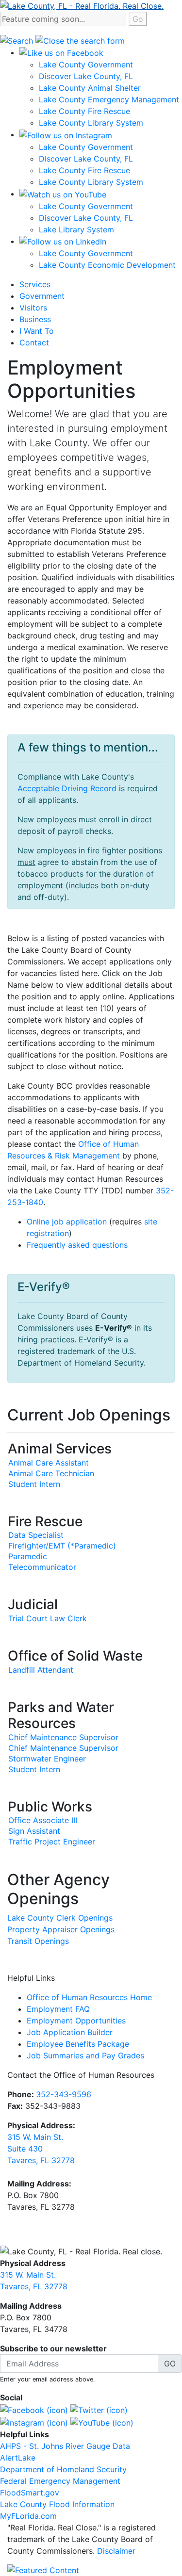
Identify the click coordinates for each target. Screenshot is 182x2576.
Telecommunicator (42, 1567)
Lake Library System (76, 229)
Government (42, 296)
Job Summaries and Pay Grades (85, 2055)
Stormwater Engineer (47, 1759)
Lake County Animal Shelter (90, 88)
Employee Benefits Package (78, 2044)
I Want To (37, 331)
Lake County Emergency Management (109, 99)
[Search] (18, 40)
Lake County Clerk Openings (60, 1918)
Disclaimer (116, 2551)
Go (138, 19)
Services (35, 284)
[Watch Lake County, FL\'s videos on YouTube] (102, 2422)
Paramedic (28, 1556)
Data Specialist (36, 1535)
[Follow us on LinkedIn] (63, 241)
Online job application (67, 1222)
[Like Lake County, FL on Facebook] (34, 2409)
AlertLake (18, 2458)
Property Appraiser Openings (61, 1929)
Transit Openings (38, 1941)
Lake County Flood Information (57, 2504)
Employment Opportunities (76, 2021)
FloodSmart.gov (30, 2493)
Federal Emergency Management (60, 2481)
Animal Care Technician (51, 1473)
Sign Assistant (34, 1831)
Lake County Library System (91, 123)
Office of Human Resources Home (89, 1997)
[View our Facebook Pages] (61, 52)
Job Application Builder (70, 2032)
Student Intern (34, 1484)
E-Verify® (114, 1328)
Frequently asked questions (77, 1245)
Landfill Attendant (41, 1670)
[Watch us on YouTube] (63, 194)
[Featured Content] (43, 2569)
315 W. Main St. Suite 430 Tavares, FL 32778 (41, 2149)
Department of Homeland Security (63, 2469)
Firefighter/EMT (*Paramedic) (62, 1546)
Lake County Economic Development (107, 265)
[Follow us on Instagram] (66, 134)
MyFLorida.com (28, 2516)
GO (170, 2364)
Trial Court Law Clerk (48, 1618)
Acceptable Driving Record (67, 788)
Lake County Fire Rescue (84, 111)
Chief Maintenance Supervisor (63, 1737)
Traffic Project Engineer (52, 1842)
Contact (34, 342)
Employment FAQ (58, 2009)
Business (35, 319)
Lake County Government (86, 65)
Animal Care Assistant (49, 1463)
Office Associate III (43, 1820)
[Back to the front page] (82, 5)
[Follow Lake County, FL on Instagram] (34, 2422)
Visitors (33, 308)
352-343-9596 (64, 2094)
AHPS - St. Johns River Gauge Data (65, 2446)
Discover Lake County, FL (86, 76)
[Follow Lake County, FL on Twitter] (99, 2409)
